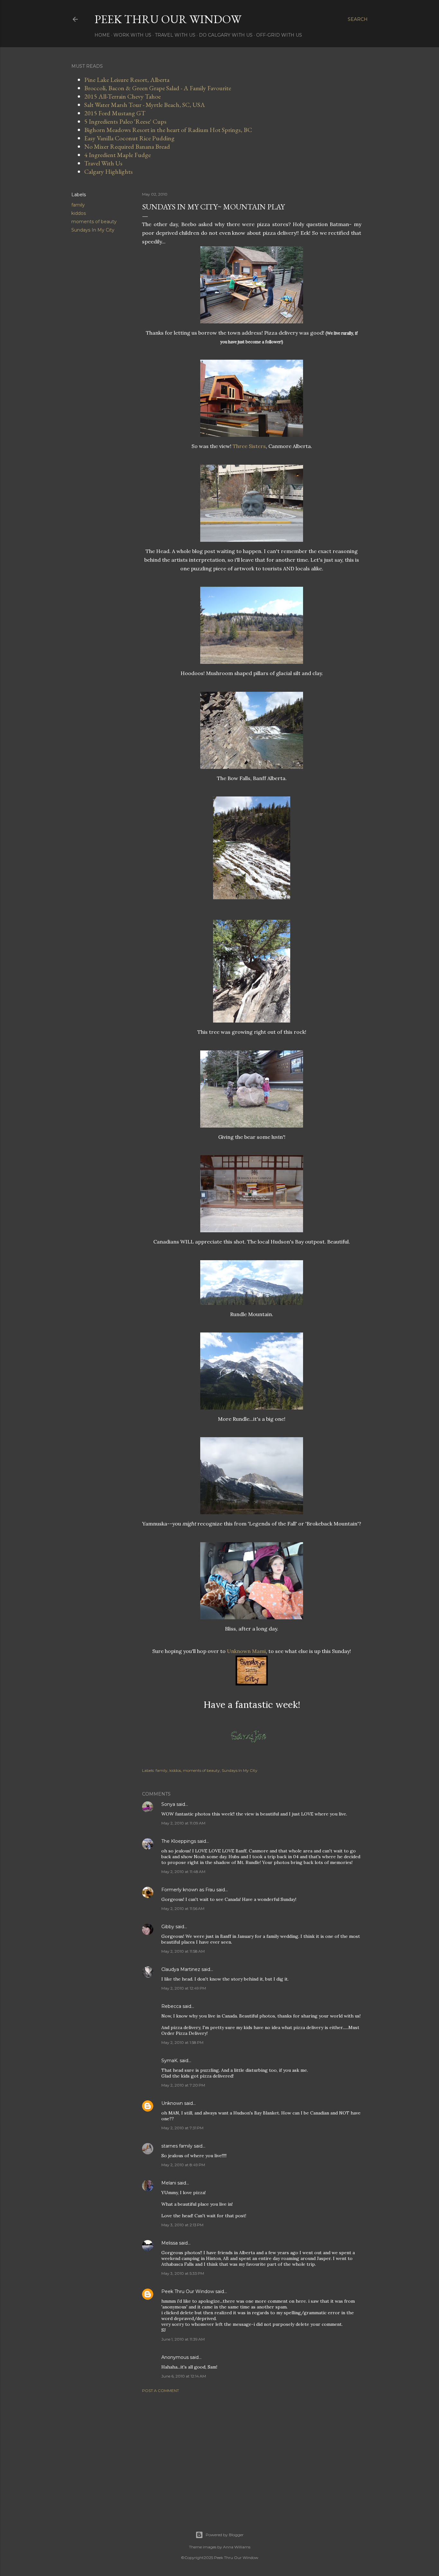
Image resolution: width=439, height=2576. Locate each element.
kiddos (79, 213)
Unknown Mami (246, 1651)
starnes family (177, 2146)
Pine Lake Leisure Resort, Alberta (127, 80)
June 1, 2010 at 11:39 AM (183, 2339)
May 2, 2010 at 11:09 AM (183, 1823)
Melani (169, 2183)
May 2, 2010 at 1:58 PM (182, 2042)
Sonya (168, 1804)
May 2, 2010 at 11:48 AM (183, 1872)
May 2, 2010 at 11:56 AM (183, 1908)
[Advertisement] (252, 2454)
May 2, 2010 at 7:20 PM (183, 2085)
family (78, 205)
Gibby (168, 1927)
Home (102, 35)
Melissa (170, 2243)
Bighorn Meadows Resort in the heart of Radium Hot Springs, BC (168, 130)
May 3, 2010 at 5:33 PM (183, 2273)
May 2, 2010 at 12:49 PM (184, 1988)
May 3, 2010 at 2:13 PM (182, 2225)
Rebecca (171, 2006)
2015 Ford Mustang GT (115, 113)
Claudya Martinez (181, 1969)
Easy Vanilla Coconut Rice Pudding (129, 138)
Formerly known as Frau (188, 1890)
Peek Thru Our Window (168, 19)
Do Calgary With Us (226, 35)
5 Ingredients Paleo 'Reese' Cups (125, 121)
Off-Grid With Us (279, 35)
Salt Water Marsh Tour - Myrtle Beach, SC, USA (145, 105)
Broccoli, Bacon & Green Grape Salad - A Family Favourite (158, 88)
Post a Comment (161, 2391)
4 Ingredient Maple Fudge (117, 155)
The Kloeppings (179, 1841)
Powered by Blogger (225, 2535)
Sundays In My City (93, 230)
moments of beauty (94, 222)
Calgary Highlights (108, 171)
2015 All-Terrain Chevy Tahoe (122, 96)
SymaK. (170, 2061)
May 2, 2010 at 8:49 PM (183, 2165)
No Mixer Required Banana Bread (127, 146)
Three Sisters (249, 446)
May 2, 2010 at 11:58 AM (183, 1951)
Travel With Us (175, 35)
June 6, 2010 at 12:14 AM (184, 2376)
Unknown (172, 2103)
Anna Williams (237, 2547)
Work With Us (132, 35)
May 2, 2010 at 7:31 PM (182, 2128)
